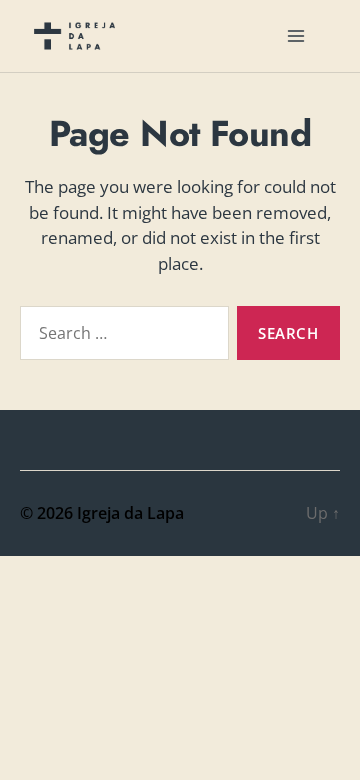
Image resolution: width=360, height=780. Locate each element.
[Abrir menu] (296, 36)
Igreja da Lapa (130, 513)
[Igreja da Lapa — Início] (74, 36)
